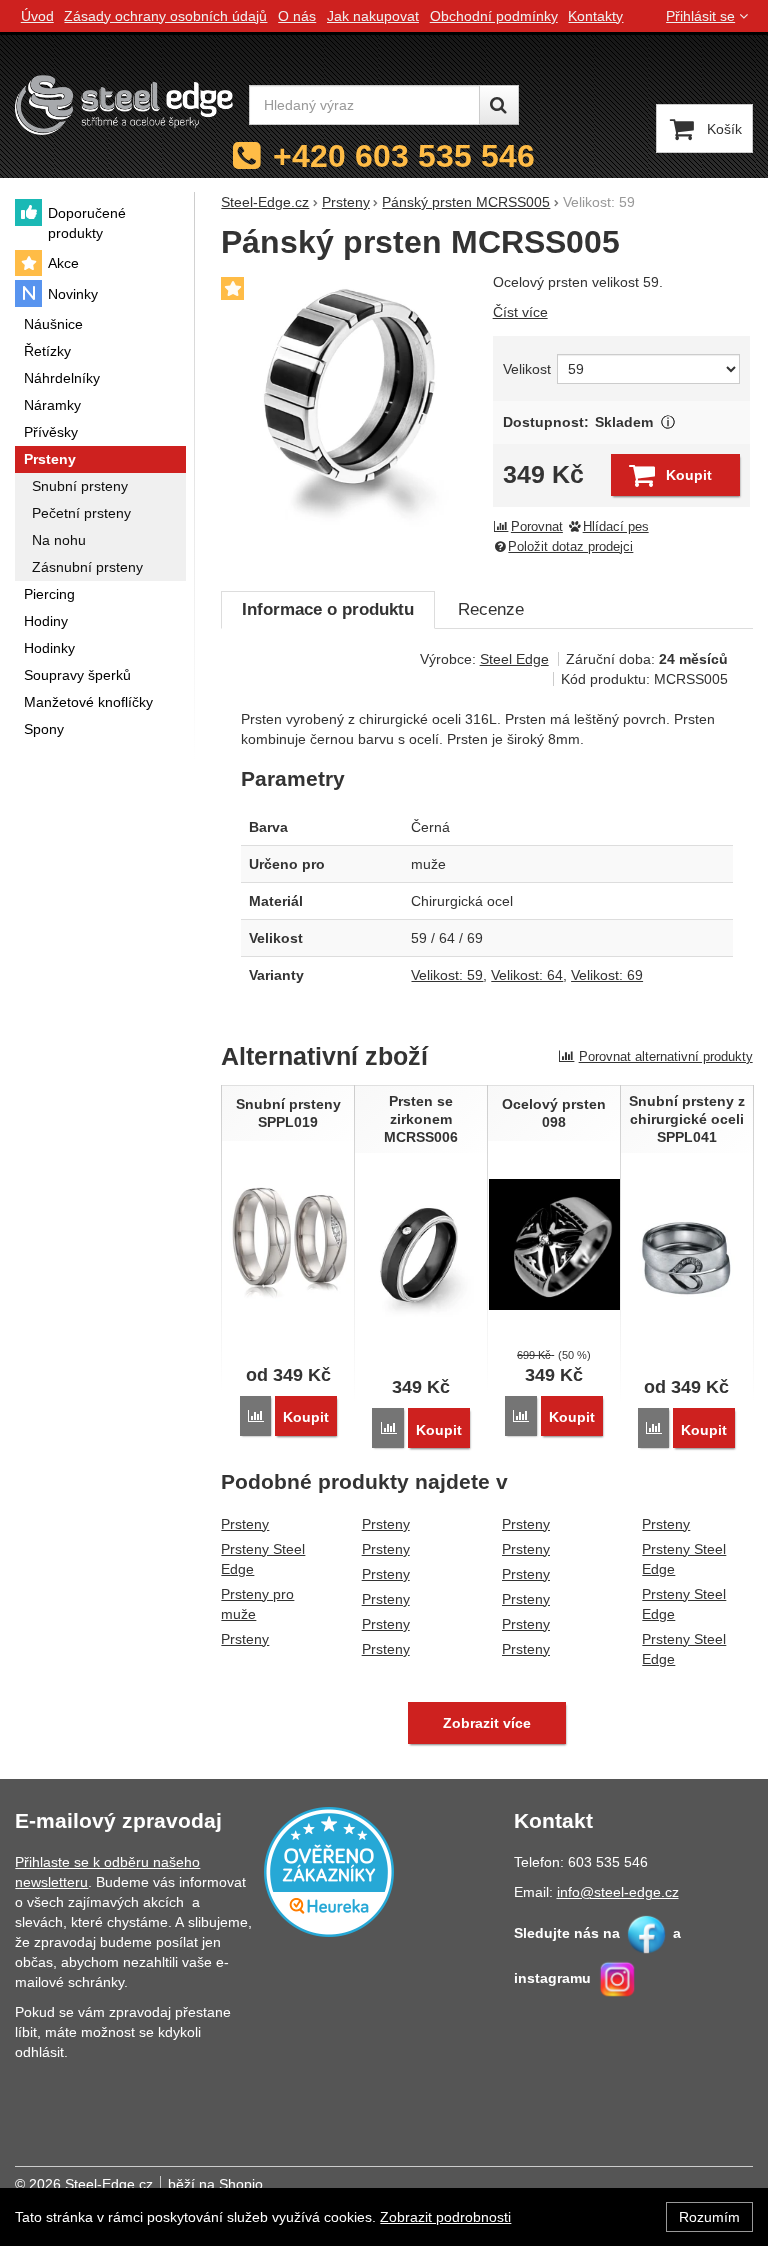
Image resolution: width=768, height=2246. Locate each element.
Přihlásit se (700, 16)
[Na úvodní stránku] (124, 105)
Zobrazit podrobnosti (445, 2217)
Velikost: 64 (527, 975)
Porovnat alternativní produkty (666, 1056)
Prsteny (245, 1524)
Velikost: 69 (607, 975)
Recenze (491, 609)
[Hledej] (499, 105)
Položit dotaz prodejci (570, 547)
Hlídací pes (616, 527)
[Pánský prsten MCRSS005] (351, 402)
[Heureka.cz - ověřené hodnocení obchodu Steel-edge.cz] (329, 1870)
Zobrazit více (667, 422)
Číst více (520, 312)
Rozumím (709, 2217)
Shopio (241, 2184)
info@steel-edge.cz (618, 1892)
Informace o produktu (328, 609)
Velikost (526, 369)
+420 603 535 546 (404, 156)
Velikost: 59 (447, 975)
